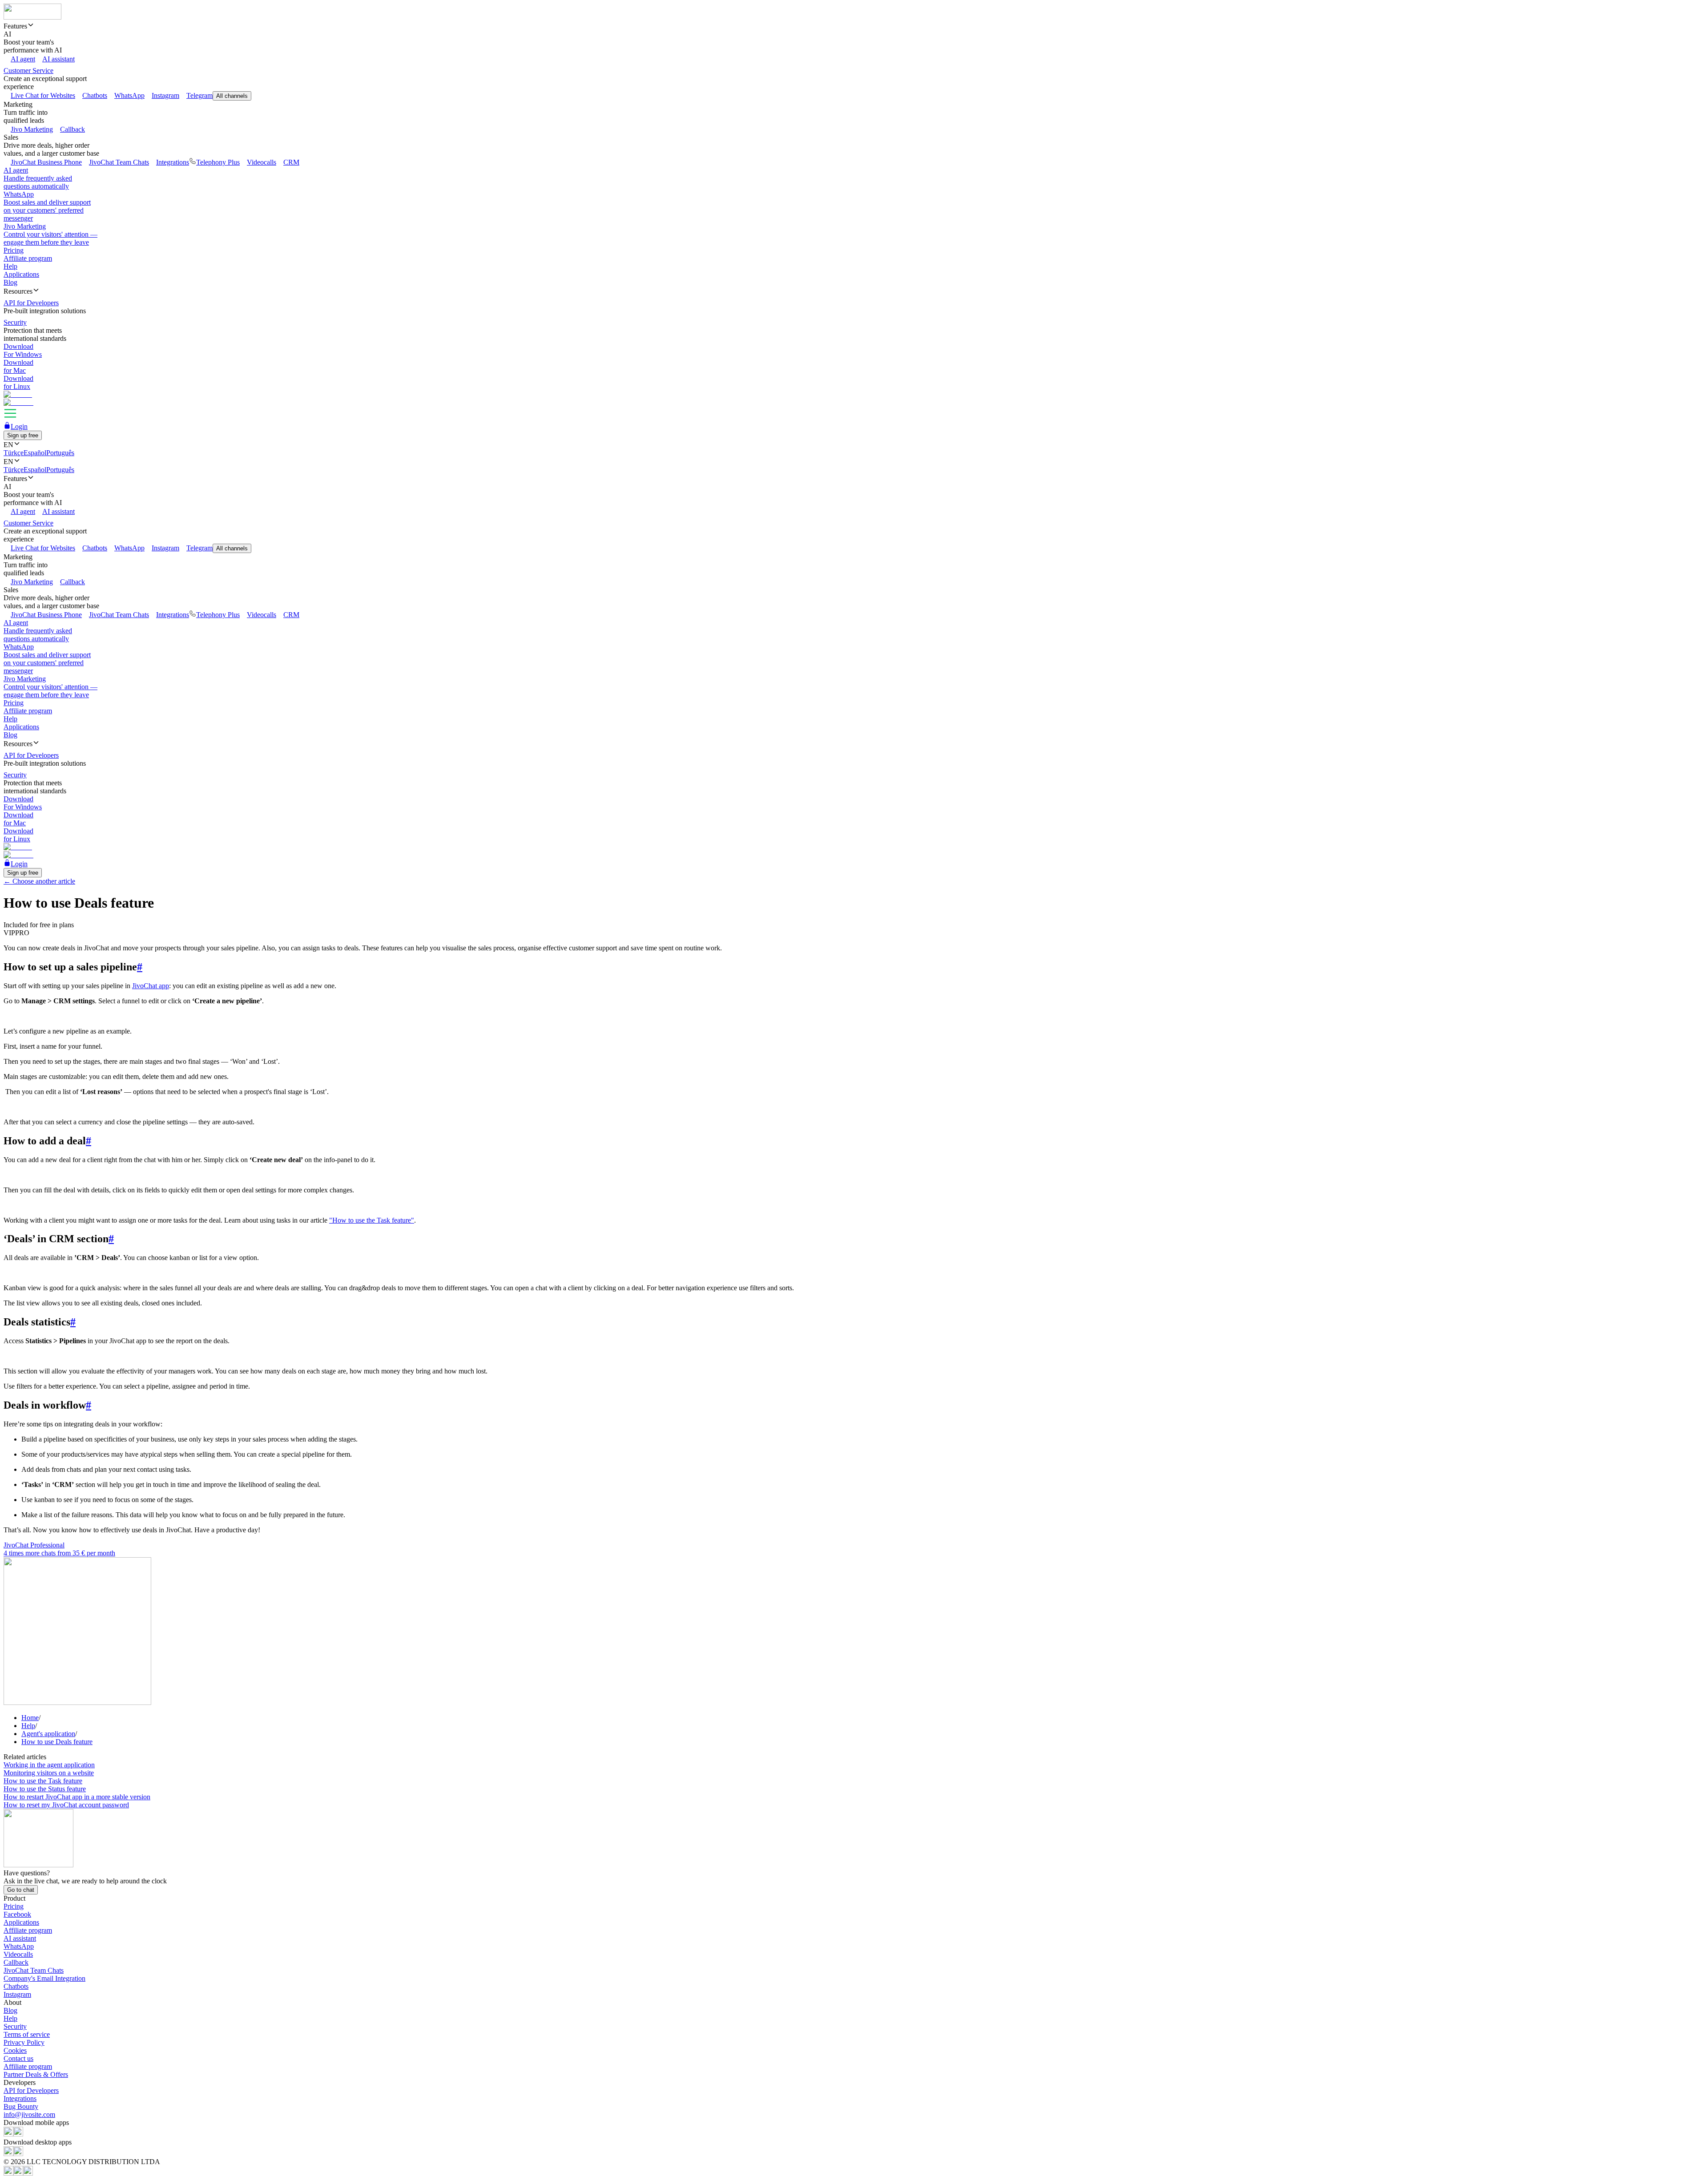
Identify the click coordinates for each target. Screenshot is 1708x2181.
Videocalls (262, 162)
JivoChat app (151, 986)
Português (60, 453)
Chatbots (95, 95)
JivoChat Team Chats (119, 162)
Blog (10, 282)
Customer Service (28, 71)
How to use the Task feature (43, 1781)
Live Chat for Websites (43, 95)
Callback (73, 129)
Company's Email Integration (44, 1978)
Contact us (18, 2058)
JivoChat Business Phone (46, 162)
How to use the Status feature (45, 1789)
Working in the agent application (49, 1765)
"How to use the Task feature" (372, 1220)
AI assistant (58, 59)
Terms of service (27, 2034)
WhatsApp (129, 95)
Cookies (15, 2050)
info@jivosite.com (29, 2114)
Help (10, 266)
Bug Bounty (21, 2106)
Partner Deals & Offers (36, 2074)
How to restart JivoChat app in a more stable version (77, 1797)
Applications (21, 274)
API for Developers (31, 2090)
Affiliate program (28, 258)
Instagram (165, 95)
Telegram (199, 95)
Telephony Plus (218, 162)
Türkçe (14, 453)
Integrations (173, 162)
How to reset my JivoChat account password (66, 1805)
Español (35, 453)
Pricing (14, 250)
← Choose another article (39, 881)
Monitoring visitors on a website (49, 1773)
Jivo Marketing (32, 129)
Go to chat (21, 1890)
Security (15, 2026)
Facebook (17, 1914)
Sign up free (23, 435)
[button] (854, 26)
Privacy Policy (24, 2042)
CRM (291, 162)
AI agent (23, 59)
